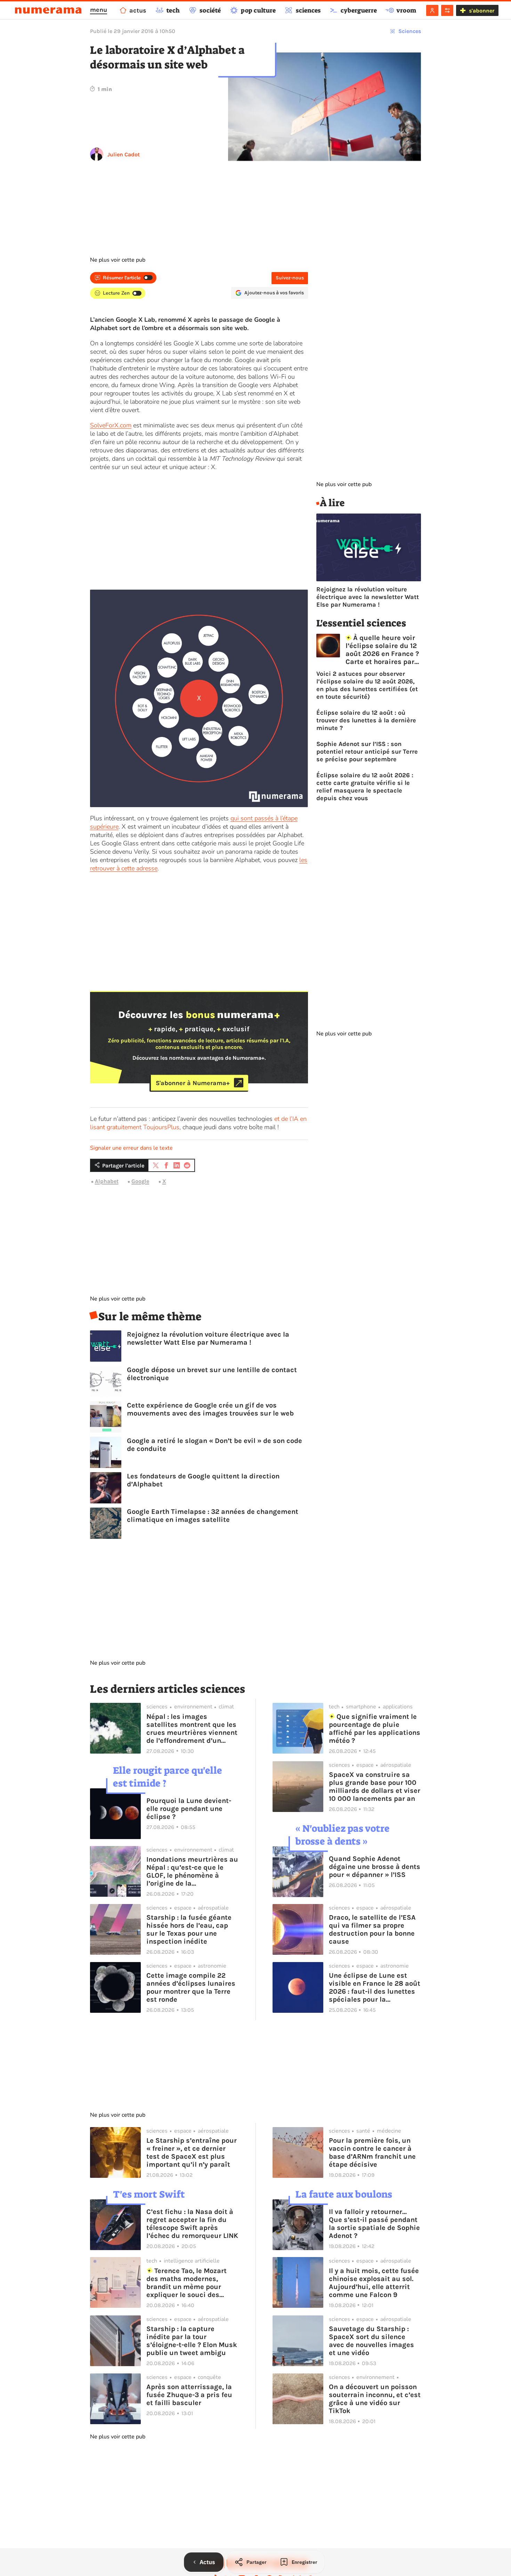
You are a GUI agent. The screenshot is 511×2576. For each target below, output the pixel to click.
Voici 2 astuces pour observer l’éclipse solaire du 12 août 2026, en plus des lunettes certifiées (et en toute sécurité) (367, 685)
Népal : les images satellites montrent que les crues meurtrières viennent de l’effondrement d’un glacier (192, 1729)
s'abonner (482, 11)
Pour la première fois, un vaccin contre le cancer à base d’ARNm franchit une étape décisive (372, 2152)
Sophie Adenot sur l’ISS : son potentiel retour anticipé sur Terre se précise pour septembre (367, 752)
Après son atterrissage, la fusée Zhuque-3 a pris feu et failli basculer (189, 2395)
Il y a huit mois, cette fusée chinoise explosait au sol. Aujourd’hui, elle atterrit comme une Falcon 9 (374, 2283)
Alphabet (107, 1181)
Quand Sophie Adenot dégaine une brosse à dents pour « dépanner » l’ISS (375, 1867)
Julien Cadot (124, 154)
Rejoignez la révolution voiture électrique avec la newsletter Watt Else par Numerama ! (208, 1338)
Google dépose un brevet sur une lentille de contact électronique (212, 1374)
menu (99, 10)
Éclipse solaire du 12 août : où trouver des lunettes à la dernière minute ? (366, 720)
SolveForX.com (111, 425)
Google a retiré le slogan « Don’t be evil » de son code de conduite (214, 1445)
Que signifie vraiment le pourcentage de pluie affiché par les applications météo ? (375, 1729)
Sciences (410, 31)
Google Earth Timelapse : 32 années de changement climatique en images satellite (213, 1516)
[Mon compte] (432, 10)
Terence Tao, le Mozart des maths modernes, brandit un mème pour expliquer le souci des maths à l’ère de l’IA (186, 2283)
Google (140, 1181)
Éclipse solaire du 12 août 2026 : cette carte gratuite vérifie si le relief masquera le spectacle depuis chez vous (365, 787)
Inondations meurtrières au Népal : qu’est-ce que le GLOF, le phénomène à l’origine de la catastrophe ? (192, 1871)
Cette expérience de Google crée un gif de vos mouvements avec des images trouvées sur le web (210, 1409)
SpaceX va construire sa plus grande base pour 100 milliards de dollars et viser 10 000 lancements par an (375, 1787)
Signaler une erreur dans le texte (131, 1148)
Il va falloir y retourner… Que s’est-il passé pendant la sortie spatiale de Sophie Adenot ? (374, 2224)
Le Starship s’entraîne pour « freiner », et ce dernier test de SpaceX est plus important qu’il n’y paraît (192, 2152)
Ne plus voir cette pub (118, 260)
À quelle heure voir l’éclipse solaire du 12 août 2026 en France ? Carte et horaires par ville (382, 650)
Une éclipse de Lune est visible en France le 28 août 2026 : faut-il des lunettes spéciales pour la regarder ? (375, 1987)
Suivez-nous (290, 278)
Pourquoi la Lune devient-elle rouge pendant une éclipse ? (189, 1809)
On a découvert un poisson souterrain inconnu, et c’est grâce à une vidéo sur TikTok (375, 2399)
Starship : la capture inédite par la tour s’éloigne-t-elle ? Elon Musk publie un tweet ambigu (192, 2341)
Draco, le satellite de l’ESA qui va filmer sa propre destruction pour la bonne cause (372, 1929)
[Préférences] (447, 10)
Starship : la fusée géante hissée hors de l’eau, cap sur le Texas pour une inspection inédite (189, 1929)
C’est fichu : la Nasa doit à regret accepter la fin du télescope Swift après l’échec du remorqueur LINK (192, 2224)
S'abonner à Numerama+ (193, 1083)
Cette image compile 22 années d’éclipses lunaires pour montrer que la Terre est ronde (191, 1987)
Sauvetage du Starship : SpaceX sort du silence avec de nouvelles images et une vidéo (371, 2341)
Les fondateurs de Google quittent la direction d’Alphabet (203, 1480)
